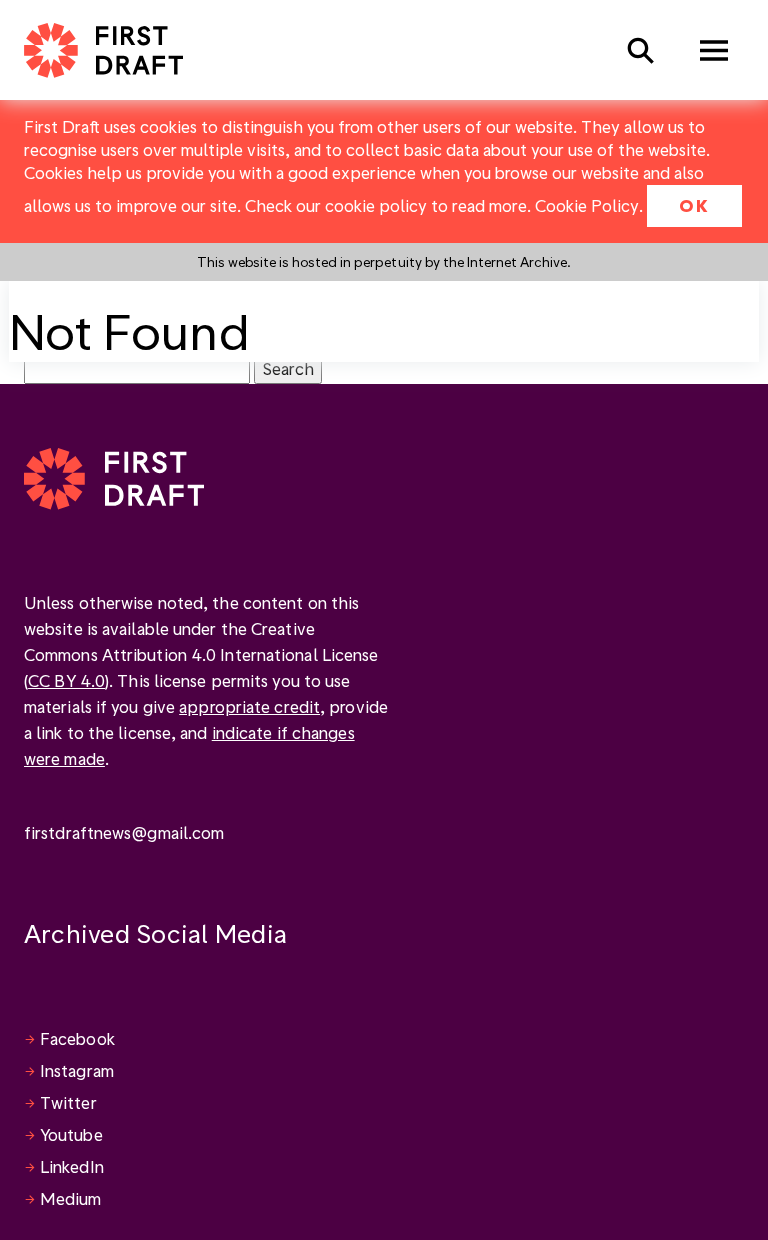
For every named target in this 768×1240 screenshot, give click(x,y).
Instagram (77, 1070)
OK (694, 205)
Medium (71, 1198)
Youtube (71, 1134)
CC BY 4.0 (66, 680)
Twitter (68, 1102)
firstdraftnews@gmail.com (124, 832)
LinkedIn (72, 1166)
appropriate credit (249, 706)
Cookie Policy (587, 205)
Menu (714, 50)
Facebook (77, 1038)
